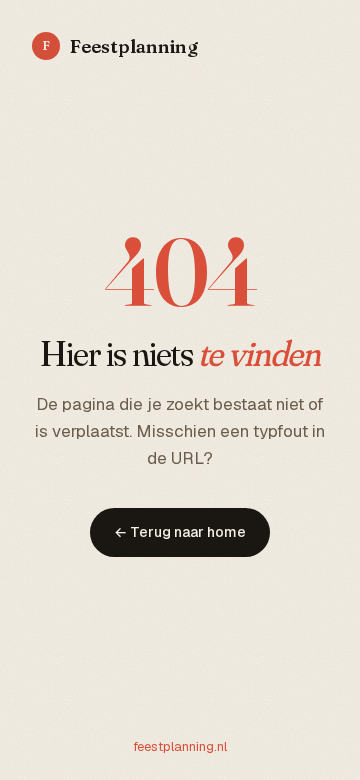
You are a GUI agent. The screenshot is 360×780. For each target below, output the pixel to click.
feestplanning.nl (180, 746)
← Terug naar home (180, 532)
